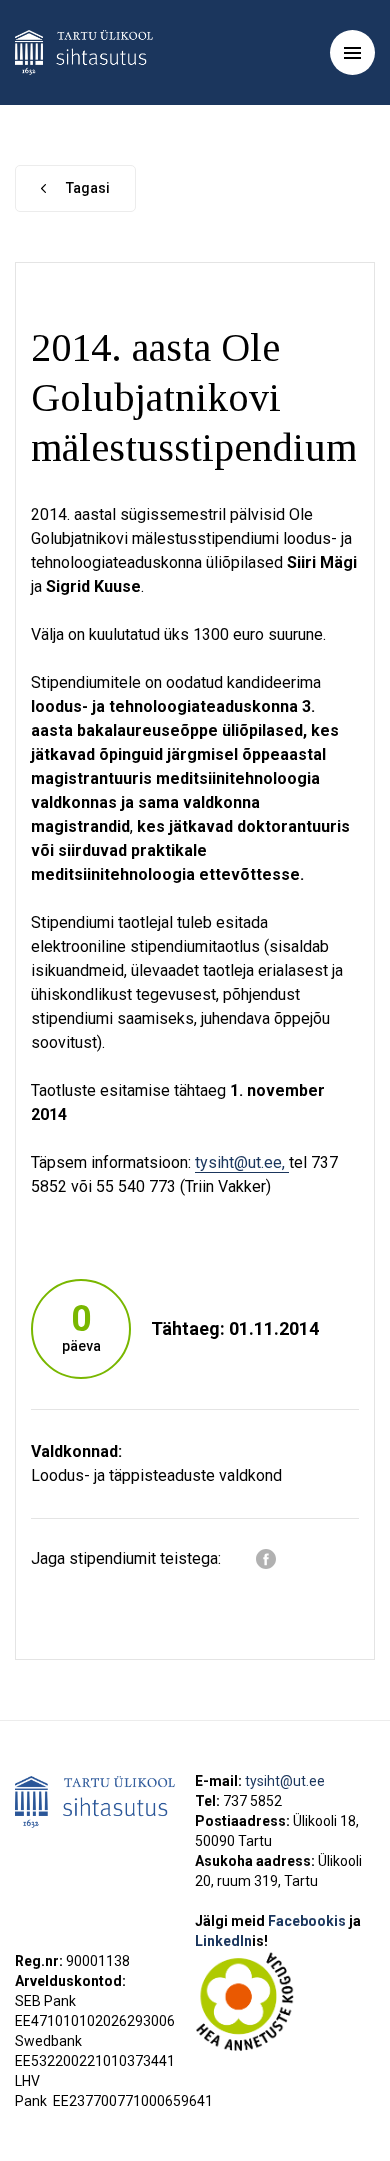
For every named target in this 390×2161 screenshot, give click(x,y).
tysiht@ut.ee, (242, 1162)
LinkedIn (231, 1941)
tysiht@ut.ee (285, 1781)
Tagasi (88, 188)
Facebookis (308, 1921)
